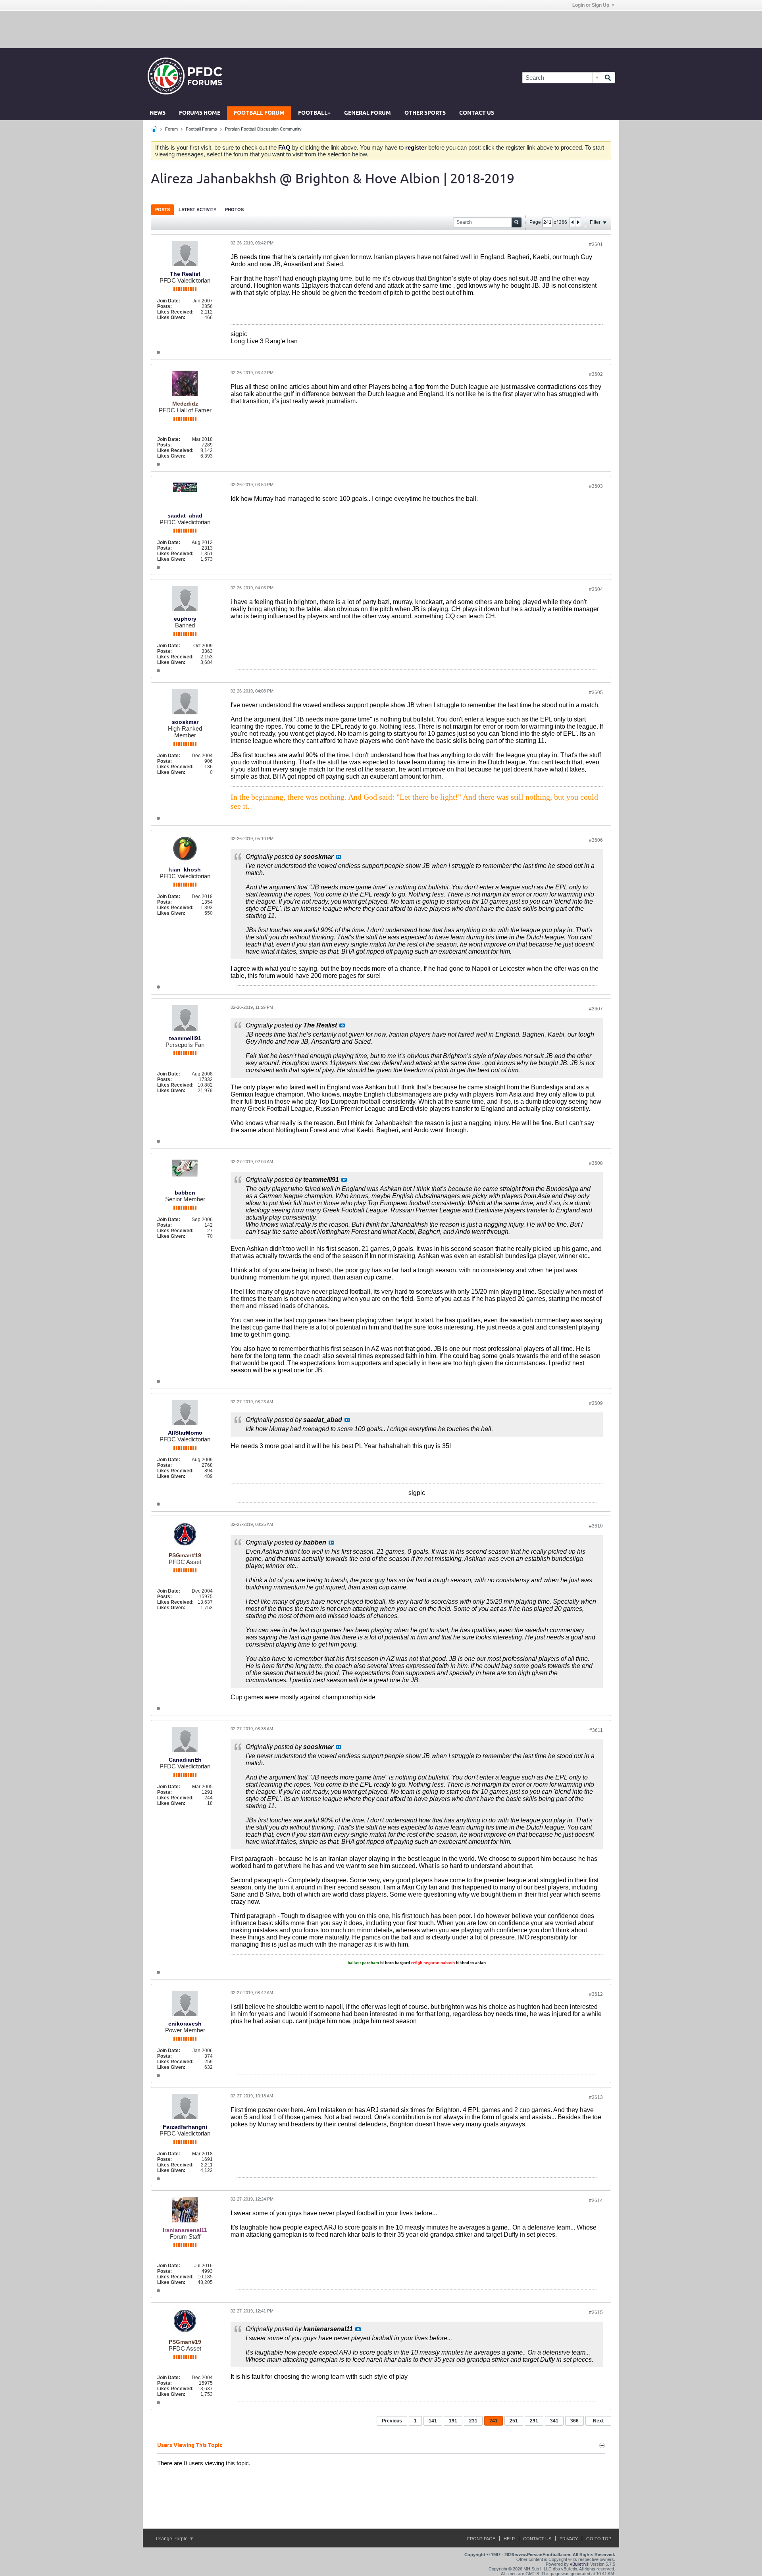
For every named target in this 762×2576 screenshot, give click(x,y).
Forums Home (200, 113)
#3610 (596, 1526)
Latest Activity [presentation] (197, 210)
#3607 (596, 1009)
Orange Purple (172, 2539)
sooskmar (185, 722)
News (158, 113)
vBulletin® (579, 2564)
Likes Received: (175, 312)
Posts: (165, 306)
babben (185, 1193)
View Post (339, 857)
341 (554, 2421)
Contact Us (477, 113)
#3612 (596, 1994)
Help (509, 2539)
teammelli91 (185, 1038)
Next (598, 2421)
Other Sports (425, 113)
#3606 (596, 840)
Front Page (481, 2539)
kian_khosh (185, 870)
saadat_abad (185, 516)
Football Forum (259, 113)
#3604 (596, 589)
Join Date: (169, 301)
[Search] (608, 78)
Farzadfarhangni (185, 2127)
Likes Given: (171, 317)
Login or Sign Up (591, 5)
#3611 (596, 1730)
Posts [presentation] (163, 210)
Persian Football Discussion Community (263, 129)
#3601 (596, 244)
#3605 (596, 693)
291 (534, 2421)
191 (453, 2421)
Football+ (314, 113)
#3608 (596, 1163)
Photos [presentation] (234, 210)
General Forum (368, 113)
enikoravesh (185, 2024)
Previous (392, 2421)
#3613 (596, 2097)
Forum (171, 129)
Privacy (569, 2539)
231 (473, 2421)
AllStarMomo (185, 1433)
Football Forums (201, 129)
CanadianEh (185, 1760)
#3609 (596, 1403)
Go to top (599, 2539)
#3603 (596, 486)
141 (433, 2421)
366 (574, 2421)
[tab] (163, 209)
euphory (185, 619)
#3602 (596, 374)
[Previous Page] (572, 222)
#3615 (596, 2312)
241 (494, 2421)
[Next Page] (578, 222)
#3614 (596, 2201)
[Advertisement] (381, 29)
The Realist (185, 274)
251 (514, 2421)
